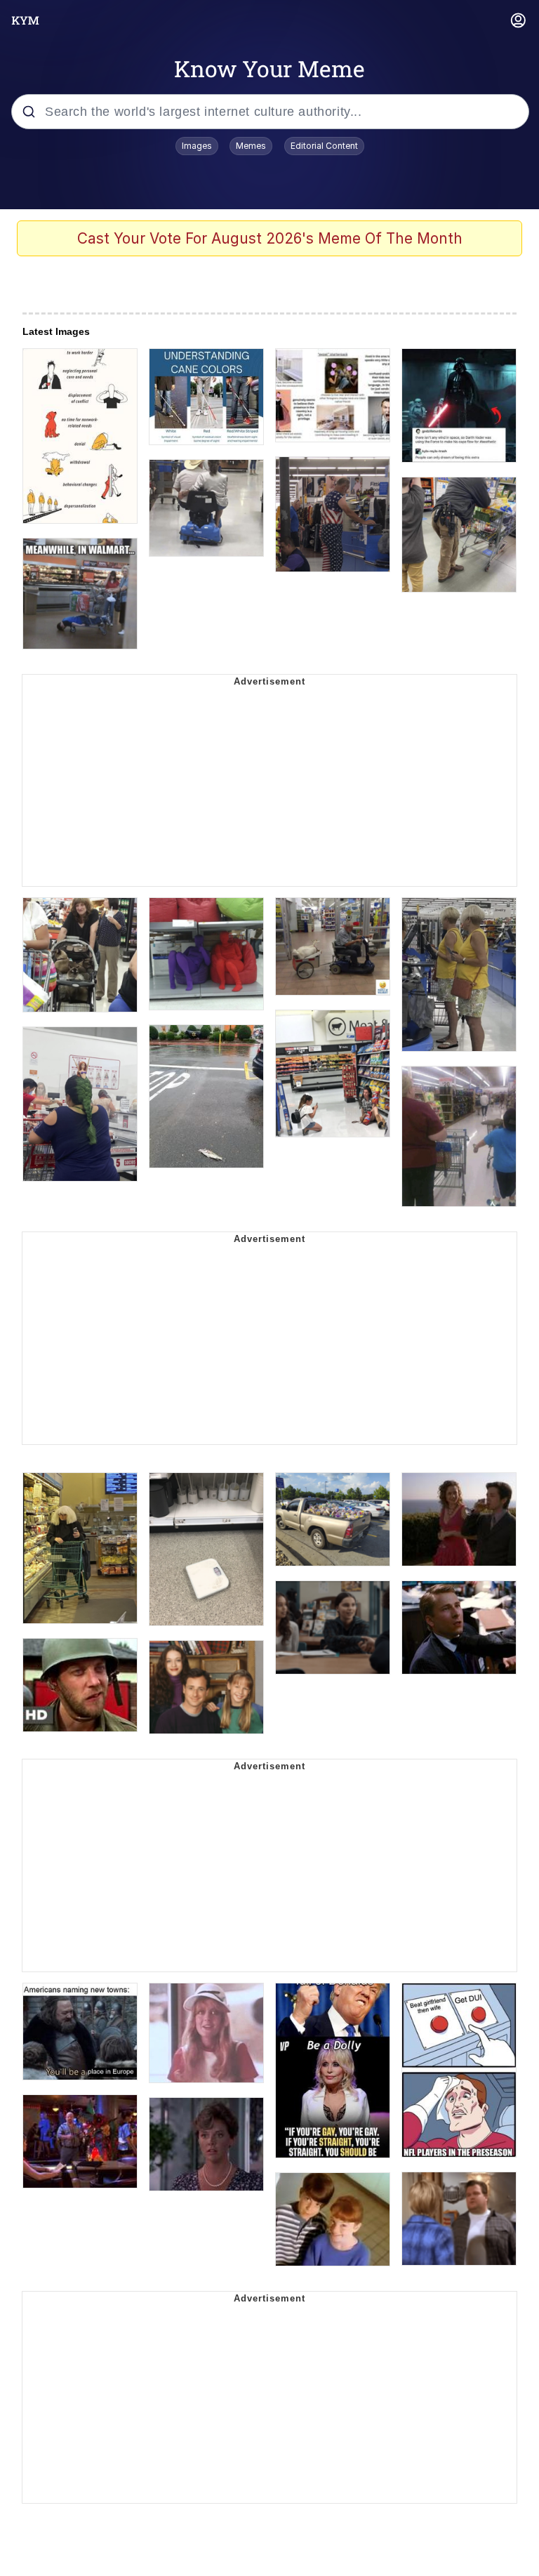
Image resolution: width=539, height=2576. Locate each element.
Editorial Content (324, 146)
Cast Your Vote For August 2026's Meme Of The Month (270, 238)
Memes (251, 146)
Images (197, 146)
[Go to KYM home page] (25, 20)
